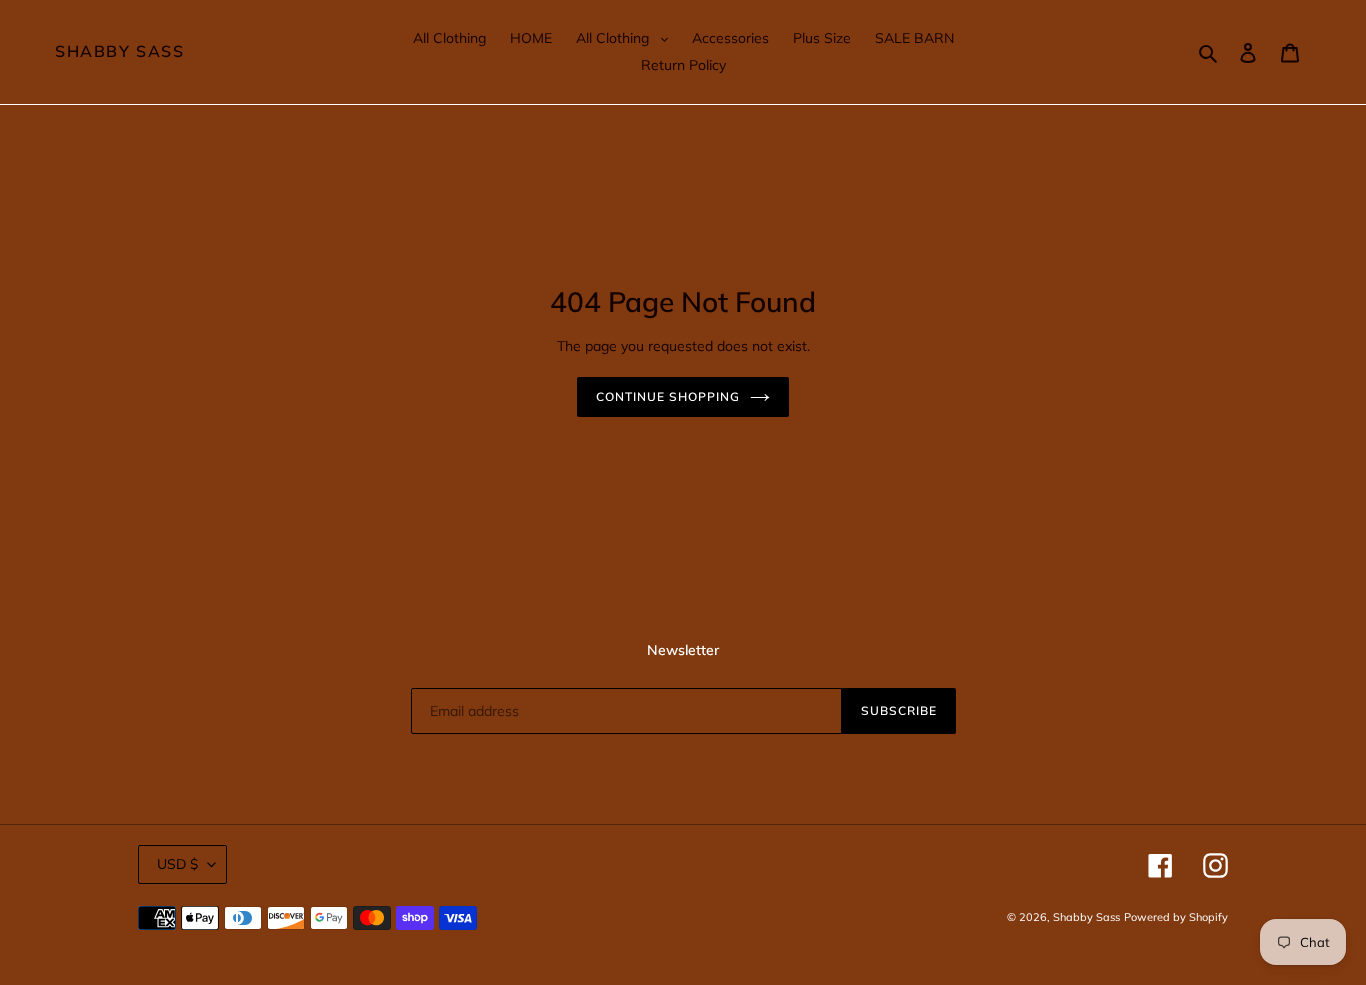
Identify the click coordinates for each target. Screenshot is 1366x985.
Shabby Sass (120, 51)
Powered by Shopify (1176, 917)
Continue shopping (667, 396)
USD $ (177, 864)
